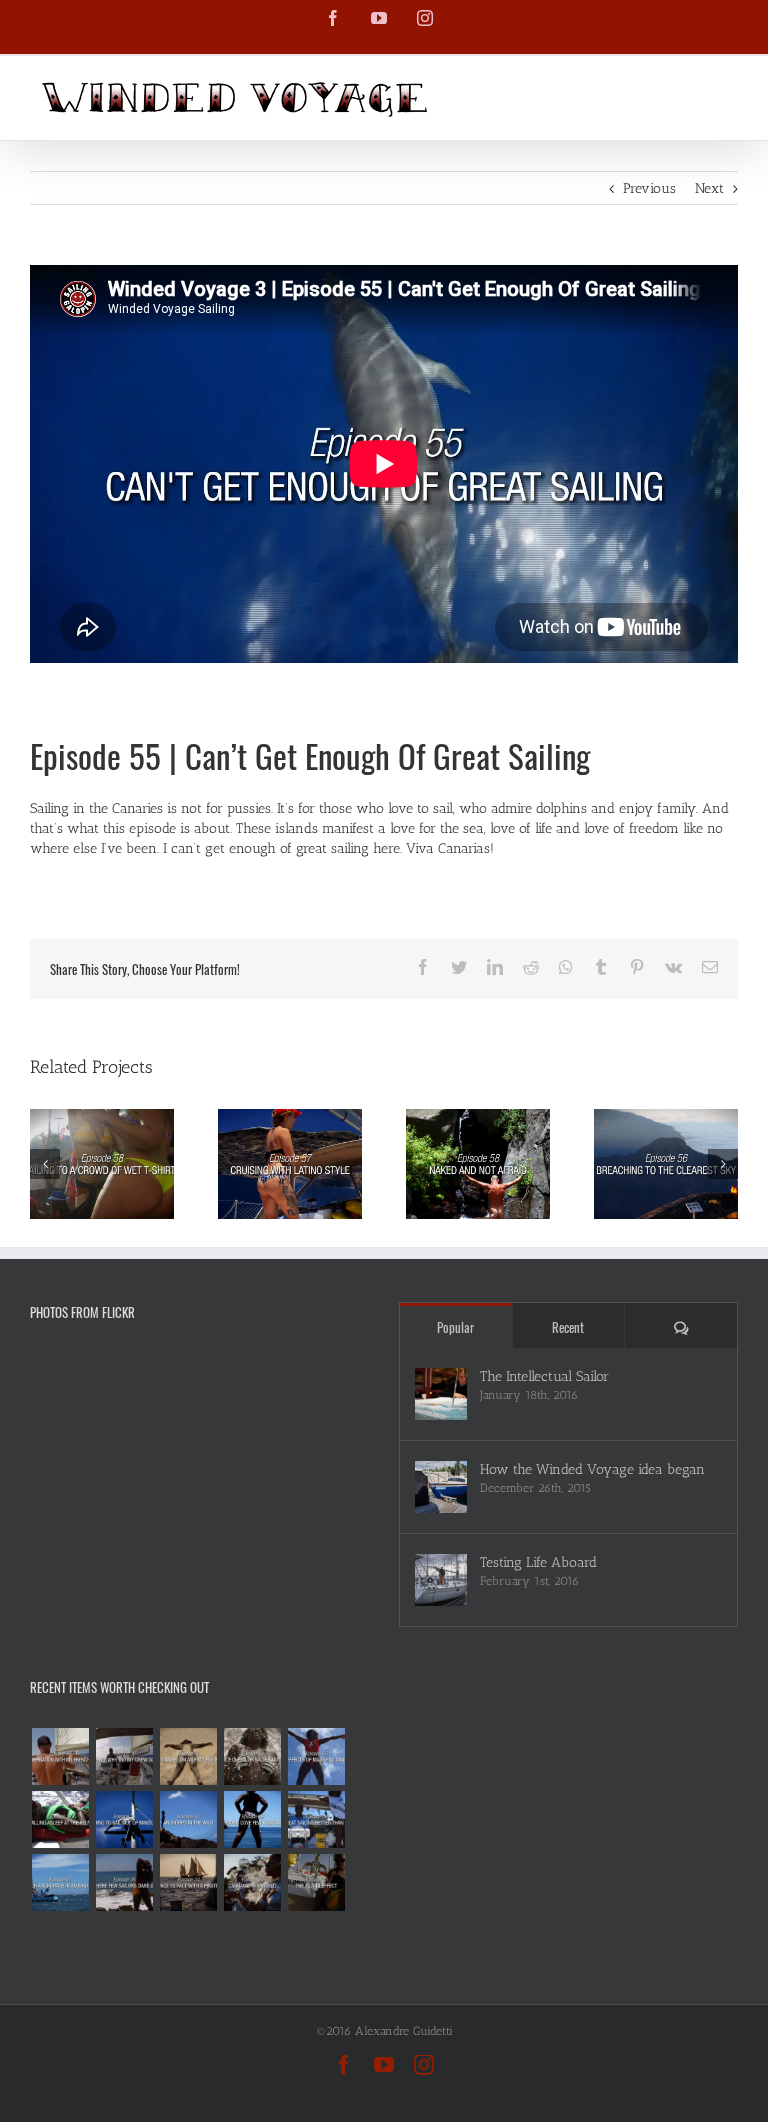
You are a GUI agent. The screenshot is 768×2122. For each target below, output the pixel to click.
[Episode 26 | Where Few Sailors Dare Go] (124, 1882)
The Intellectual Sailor (544, 1376)
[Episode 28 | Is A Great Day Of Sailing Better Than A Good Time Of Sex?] (316, 1819)
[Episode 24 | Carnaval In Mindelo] (252, 1882)
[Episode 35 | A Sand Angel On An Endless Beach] (188, 1756)
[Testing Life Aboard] (441, 1580)
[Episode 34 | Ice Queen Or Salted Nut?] (252, 1756)
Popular (455, 1327)
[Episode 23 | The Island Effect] (316, 1882)
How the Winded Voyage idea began (592, 1469)
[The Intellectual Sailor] (441, 1394)
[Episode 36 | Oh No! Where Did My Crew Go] (124, 1756)
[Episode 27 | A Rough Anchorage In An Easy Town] (60, 1882)
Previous (649, 188)
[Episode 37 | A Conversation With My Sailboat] (60, 1756)
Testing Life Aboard (538, 1562)
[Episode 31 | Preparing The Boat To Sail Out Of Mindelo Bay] (124, 1819)
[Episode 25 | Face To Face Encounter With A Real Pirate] (188, 1882)
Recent (568, 1327)
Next (709, 188)
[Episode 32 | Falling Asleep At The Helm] (60, 1819)
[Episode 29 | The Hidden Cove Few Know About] (252, 1819)
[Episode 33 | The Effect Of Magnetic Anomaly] (316, 1756)
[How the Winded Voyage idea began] (441, 1487)
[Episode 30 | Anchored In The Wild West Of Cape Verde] (188, 1819)
